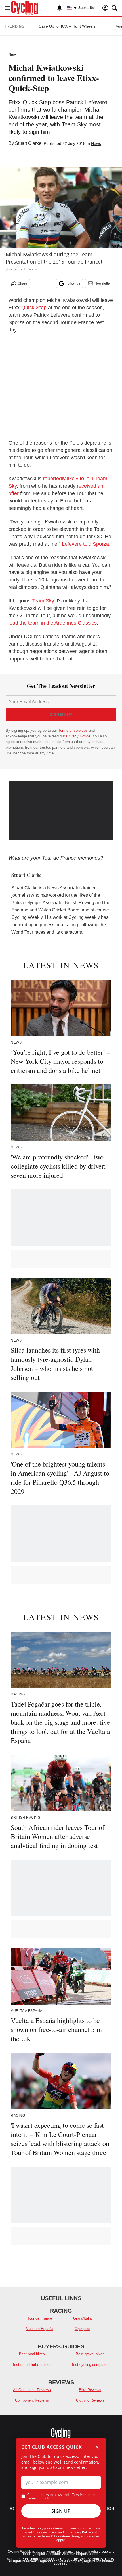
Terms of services (73, 730)
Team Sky (43, 601)
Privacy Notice (78, 736)
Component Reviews (32, 2400)
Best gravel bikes (90, 2354)
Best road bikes (32, 2354)
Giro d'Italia (82, 2318)
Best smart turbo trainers (32, 2365)
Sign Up (61, 2511)
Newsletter (103, 283)
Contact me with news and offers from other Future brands (62, 2496)
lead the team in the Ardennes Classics (53, 623)
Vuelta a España (40, 2329)
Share (23, 283)
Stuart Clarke (28, 143)
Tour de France (40, 2318)
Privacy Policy (81, 2532)
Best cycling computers (90, 2365)
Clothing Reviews (90, 2400)
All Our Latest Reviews (32, 2390)
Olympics (82, 2329)
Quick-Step (34, 308)
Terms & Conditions (56, 2536)
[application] (61, 810)
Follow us (73, 283)
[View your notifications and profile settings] (60, 8)
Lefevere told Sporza (85, 544)
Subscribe (87, 8)
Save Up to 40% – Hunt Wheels (67, 26)
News (13, 55)
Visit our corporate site (80, 2554)
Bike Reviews (90, 2390)
